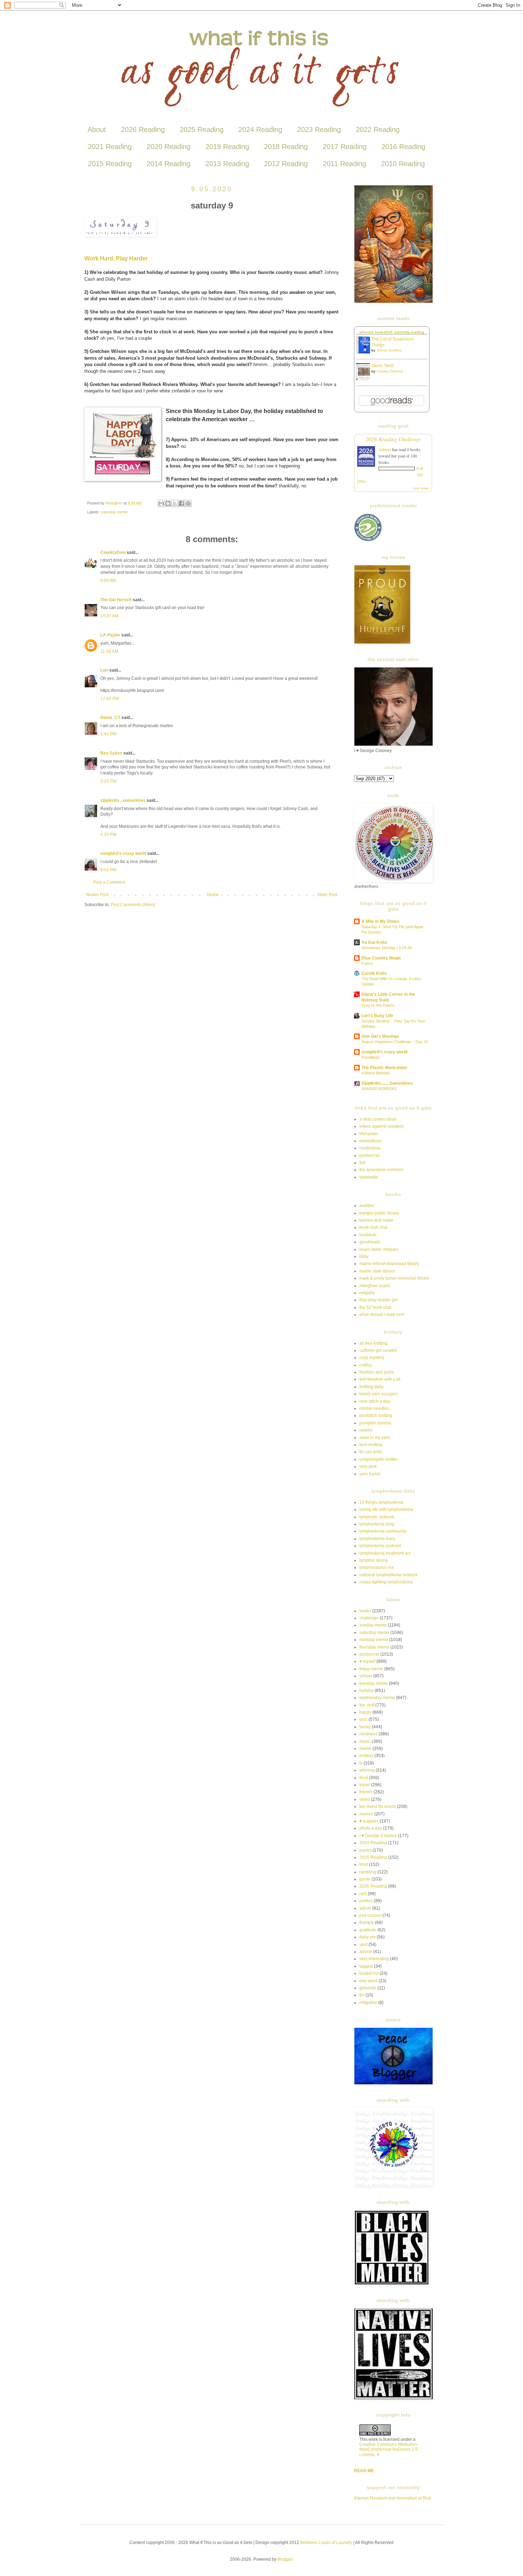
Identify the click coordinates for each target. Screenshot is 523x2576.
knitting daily (371, 1387)
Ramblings (371, 1057)
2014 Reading (168, 164)
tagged (366, 1966)
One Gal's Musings (380, 1036)
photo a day (371, 1828)
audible (367, 1206)
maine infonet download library (389, 1264)
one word (368, 1981)
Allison (385, 449)
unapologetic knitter (378, 1459)
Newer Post (97, 895)
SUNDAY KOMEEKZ (379, 1089)
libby (364, 1257)
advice (366, 1952)
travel (365, 1785)
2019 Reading (227, 147)
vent (363, 1945)
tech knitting (371, 1445)
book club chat (373, 1227)
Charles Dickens (390, 371)
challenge (369, 1618)
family (365, 1727)
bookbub (368, 1235)
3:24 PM (108, 781)
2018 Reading (286, 147)
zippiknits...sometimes (123, 800)
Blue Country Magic (381, 958)
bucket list (369, 1973)
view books (421, 488)
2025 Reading (202, 129)
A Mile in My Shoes (381, 921)
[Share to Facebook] (181, 503)
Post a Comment (109, 882)
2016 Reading (403, 147)
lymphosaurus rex (377, 1567)
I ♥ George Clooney (378, 1836)
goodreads (370, 1242)
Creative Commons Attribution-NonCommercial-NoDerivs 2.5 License (389, 2450)
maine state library (377, 1271)
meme (365, 1749)
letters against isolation (382, 1126)
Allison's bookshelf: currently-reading (392, 332)
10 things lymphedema (381, 1502)
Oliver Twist (382, 366)
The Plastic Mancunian (384, 1068)
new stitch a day (375, 1401)
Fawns (367, 963)
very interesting (374, 1959)
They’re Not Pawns (378, 1005)
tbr (362, 1995)
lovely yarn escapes (379, 1394)
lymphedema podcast (380, 1546)
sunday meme (373, 1625)
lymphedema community (383, 1531)
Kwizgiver (115, 503)
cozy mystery (372, 1358)
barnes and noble (376, 1220)
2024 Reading (260, 129)
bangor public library (379, 1213)
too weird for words (378, 1807)
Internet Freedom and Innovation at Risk (393, 2498)
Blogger (285, 2559)
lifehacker (369, 1134)
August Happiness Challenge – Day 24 (395, 1042)
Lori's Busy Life (377, 1016)
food (364, 1778)
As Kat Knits (374, 942)
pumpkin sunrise (375, 1423)
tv (361, 1763)
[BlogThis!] (168, 503)
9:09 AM (108, 581)
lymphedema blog (377, 1524)
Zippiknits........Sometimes (387, 1083)
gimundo (368, 1988)
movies (366, 1814)
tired (364, 1864)
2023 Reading (319, 129)
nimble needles (374, 1408)
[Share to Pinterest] (188, 503)
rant (363, 1894)
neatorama (370, 1148)
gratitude (368, 1930)
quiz (363, 1719)
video (365, 1799)
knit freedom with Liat (380, 1379)
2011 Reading (344, 164)
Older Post (327, 895)
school (366, 1676)
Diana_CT (110, 718)
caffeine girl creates (378, 1350)
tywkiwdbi (369, 1177)
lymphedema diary (377, 1539)
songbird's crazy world (123, 853)
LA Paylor (110, 635)
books (365, 1611)
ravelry (366, 1430)
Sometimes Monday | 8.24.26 (387, 948)
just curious (370, 1915)
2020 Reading (168, 147)
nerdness (368, 1734)
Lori (104, 670)
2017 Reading (345, 147)
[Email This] (161, 503)
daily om (368, 1937)
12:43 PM (110, 699)
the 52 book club (375, 1307)
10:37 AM (109, 616)
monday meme (374, 1640)
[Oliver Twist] (365, 379)
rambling (368, 1872)
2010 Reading (403, 164)
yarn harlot (370, 1474)
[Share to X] (175, 503)
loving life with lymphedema (386, 1509)
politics (366, 1901)
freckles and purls (376, 1372)
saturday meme (114, 512)
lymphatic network (377, 1517)
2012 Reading (286, 164)
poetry (365, 1850)
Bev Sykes (111, 753)
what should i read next (382, 1315)
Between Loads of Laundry (326, 2543)
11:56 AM (109, 651)
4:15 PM (108, 835)
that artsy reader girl (379, 1300)
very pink (368, 1466)
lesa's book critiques (379, 1249)
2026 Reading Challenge (393, 439)
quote (365, 1879)
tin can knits (371, 1452)
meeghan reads (375, 1286)
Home (213, 895)
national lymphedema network (389, 1575)
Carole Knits (374, 973)
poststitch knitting (376, 1416)
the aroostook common (381, 1170)
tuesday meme (374, 1683)
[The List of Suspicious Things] (365, 353)
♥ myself (367, 1661)
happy (365, 1712)
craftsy (366, 1365)
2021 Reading (110, 147)
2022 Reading (378, 129)
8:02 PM (108, 870)
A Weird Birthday (376, 1073)
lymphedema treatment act (385, 1553)
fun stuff (367, 1705)
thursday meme (374, 1647)
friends (366, 1792)
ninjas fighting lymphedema (386, 1582)
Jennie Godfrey (389, 350)
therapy (367, 1922)
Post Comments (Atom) (133, 905)
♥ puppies (369, 1821)
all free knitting (373, 1343)
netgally (367, 1293)
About (97, 129)
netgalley (368, 2003)
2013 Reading (227, 164)
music (365, 1741)
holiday (366, 1691)
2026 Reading (143, 129)
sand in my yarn (375, 1438)
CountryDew (113, 552)
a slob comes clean (378, 1119)
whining (367, 1770)
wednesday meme (377, 1698)
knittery (366, 1756)
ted (362, 1163)
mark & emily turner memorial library (394, 1278)
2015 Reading (110, 164)
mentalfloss (370, 1141)
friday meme (371, 1669)
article (365, 1908)
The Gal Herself (116, 600)
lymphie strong (374, 1560)
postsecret (369, 1155)
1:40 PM (108, 734)
